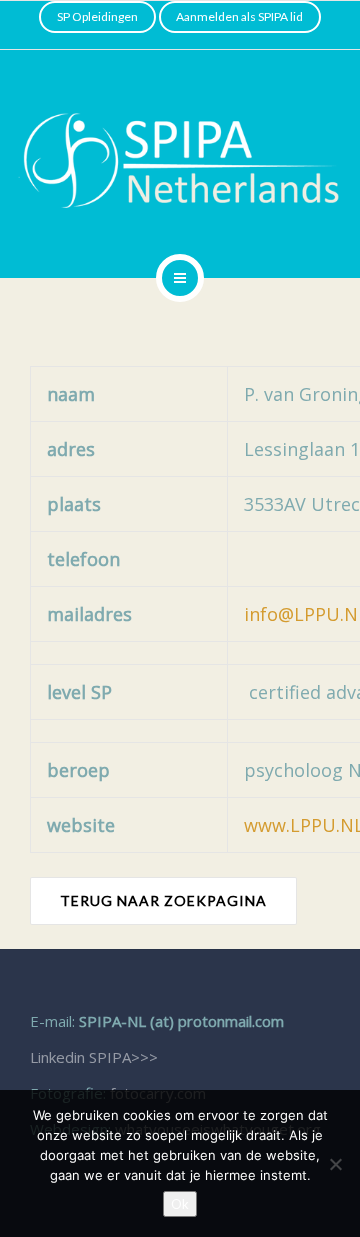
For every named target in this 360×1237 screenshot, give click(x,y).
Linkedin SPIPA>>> (94, 1057)
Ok (180, 1204)
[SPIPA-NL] (180, 160)
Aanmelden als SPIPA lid (239, 16)
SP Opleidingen (97, 16)
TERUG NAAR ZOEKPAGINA (163, 900)
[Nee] (335, 1164)
